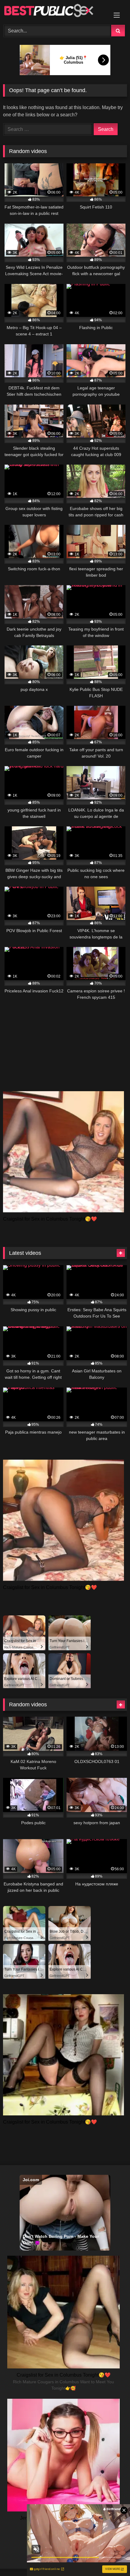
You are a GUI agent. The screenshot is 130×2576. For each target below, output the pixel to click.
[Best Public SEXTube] (53, 12)
